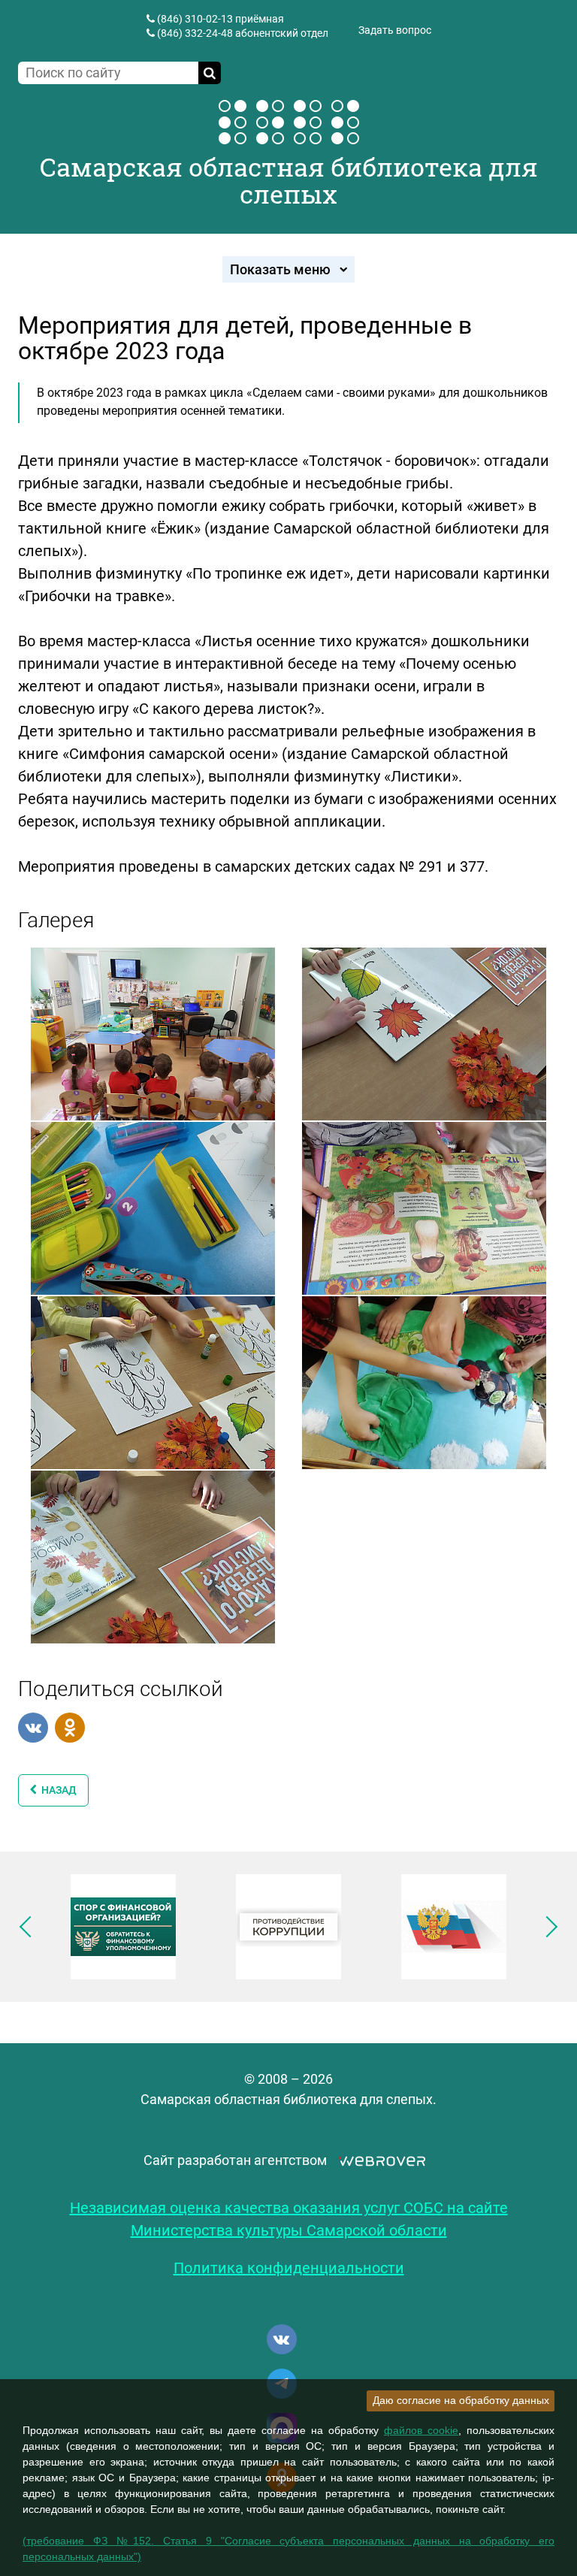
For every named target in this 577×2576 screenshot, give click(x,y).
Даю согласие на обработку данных (461, 2400)
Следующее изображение (547, 1927)
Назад (57, 1790)
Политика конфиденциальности (289, 2268)
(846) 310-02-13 (195, 19)
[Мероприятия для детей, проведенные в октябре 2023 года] (153, 1033)
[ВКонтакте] (33, 1728)
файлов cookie (421, 2430)
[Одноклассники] (70, 1728)
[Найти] (210, 73)
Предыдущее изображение (30, 1927)
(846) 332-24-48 (195, 33)
